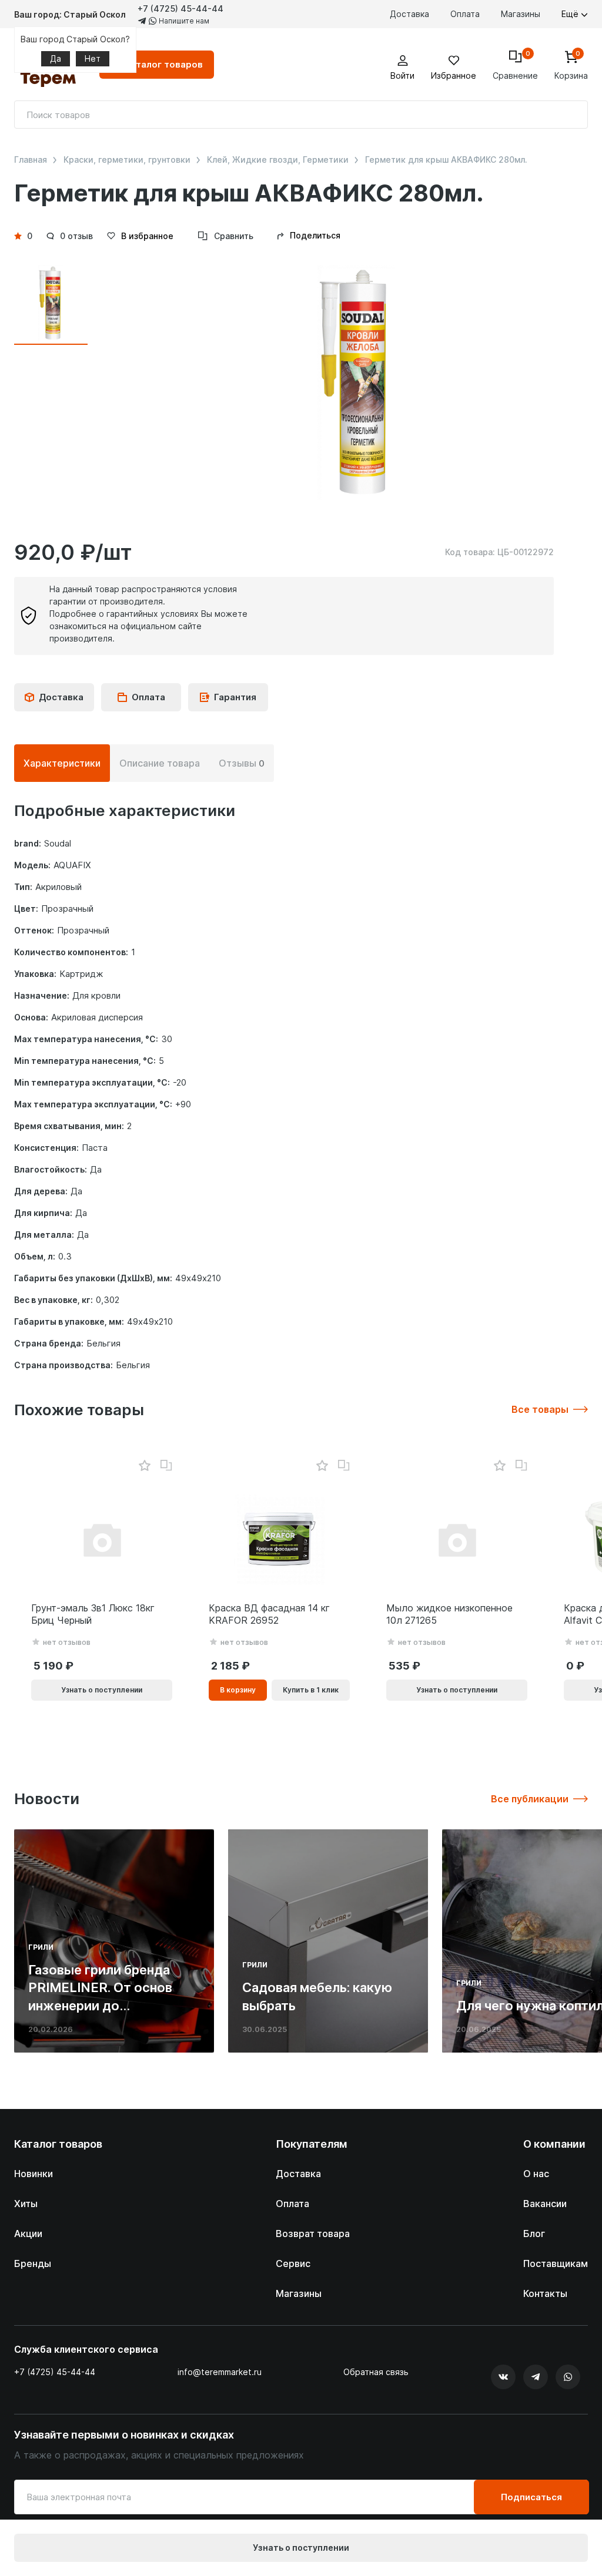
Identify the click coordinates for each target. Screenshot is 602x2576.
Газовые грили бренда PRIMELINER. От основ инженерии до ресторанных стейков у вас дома (104, 2006)
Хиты (26, 2204)
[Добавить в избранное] (144, 1466)
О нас (536, 2174)
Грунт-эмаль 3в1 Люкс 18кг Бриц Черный (93, 1614)
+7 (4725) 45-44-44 (180, 9)
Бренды (33, 2263)
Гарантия (235, 697)
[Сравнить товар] (166, 1466)
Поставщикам (556, 2263)
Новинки (34, 2174)
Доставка (409, 14)
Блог (534, 2234)
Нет (93, 58)
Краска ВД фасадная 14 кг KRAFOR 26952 (269, 1614)
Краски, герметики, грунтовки (127, 160)
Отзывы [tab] (242, 763)
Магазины (521, 14)
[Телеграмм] (536, 2377)
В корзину (238, 1690)
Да (56, 58)
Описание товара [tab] (160, 763)
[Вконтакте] (503, 2377)
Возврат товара (313, 2234)
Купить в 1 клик (311, 1690)
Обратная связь (376, 2372)
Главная (31, 160)
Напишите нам (183, 21)
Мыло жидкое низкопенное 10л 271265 (449, 1614)
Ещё (571, 14)
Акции (28, 2234)
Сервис (293, 2263)
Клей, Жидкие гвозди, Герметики (278, 160)
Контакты (545, 2293)
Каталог (164, 64)
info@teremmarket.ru (220, 2372)
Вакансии (545, 2204)
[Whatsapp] (568, 2377)
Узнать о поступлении (301, 2548)
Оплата (465, 14)
